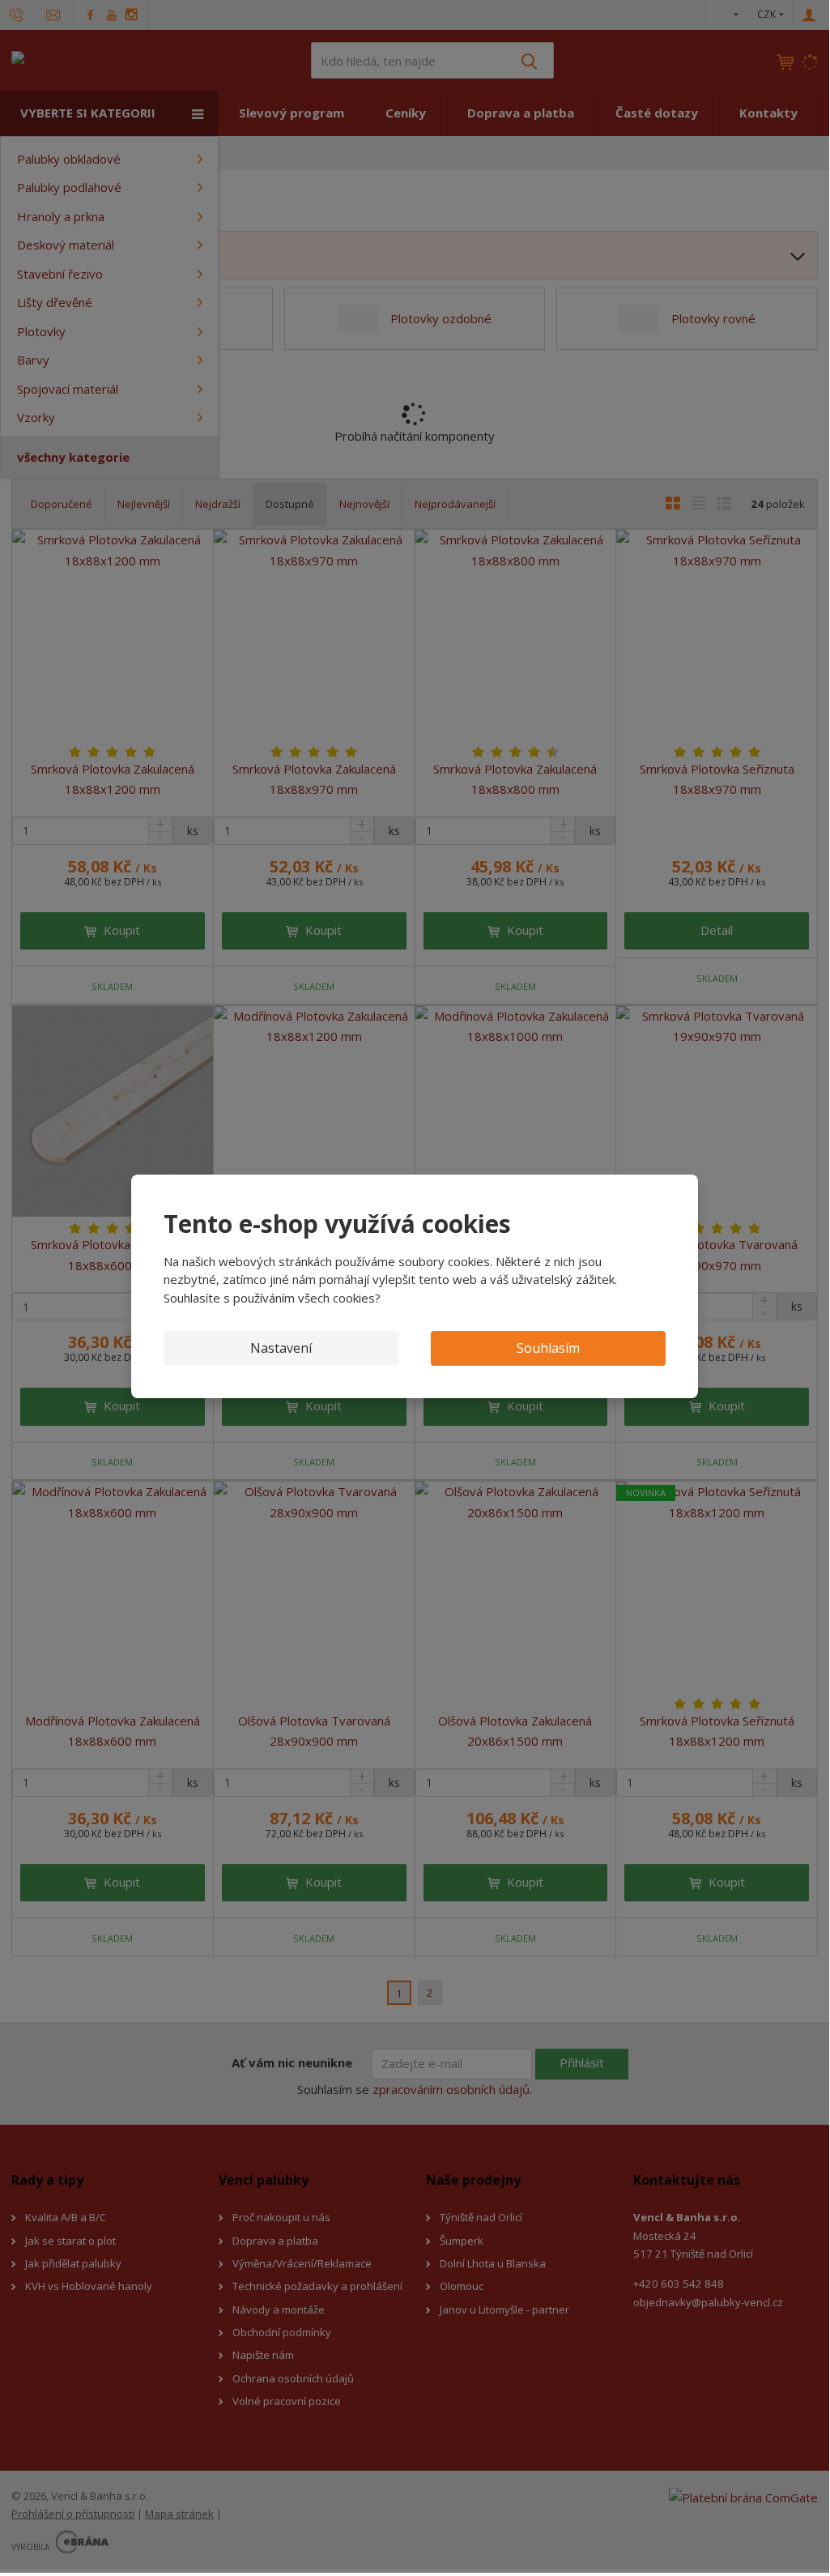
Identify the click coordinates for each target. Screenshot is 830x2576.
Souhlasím (548, 1348)
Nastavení (281, 1348)
